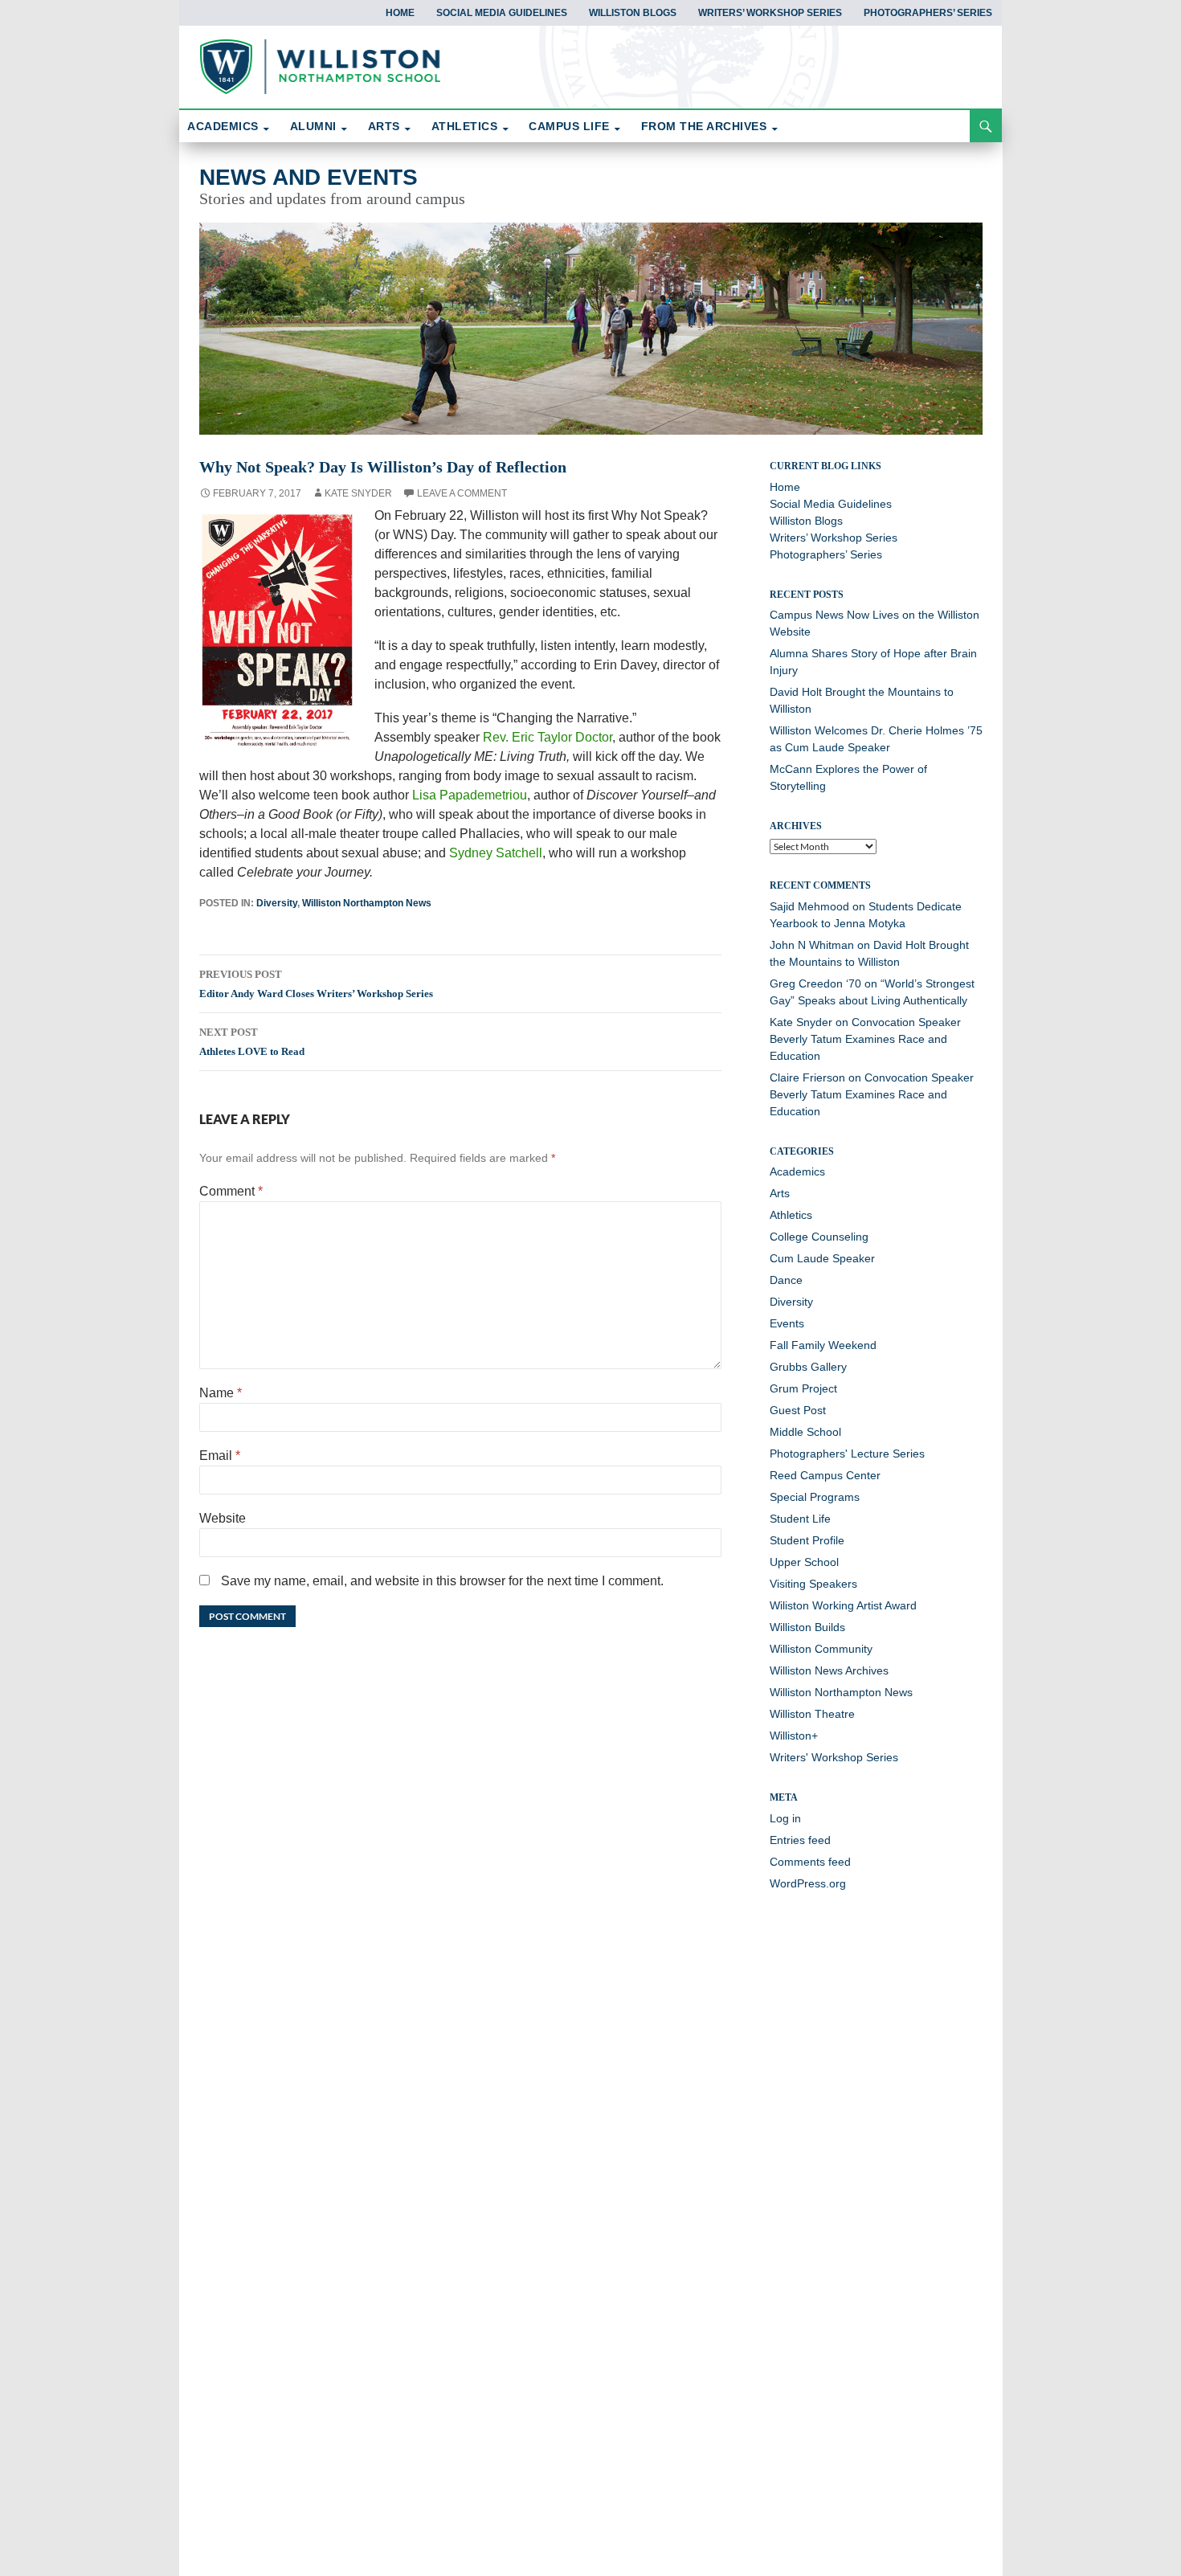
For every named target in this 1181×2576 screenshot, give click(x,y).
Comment (231, 1191)
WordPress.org (808, 1883)
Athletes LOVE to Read (252, 1042)
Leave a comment (462, 493)
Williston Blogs (633, 13)
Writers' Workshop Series (834, 1757)
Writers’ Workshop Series (770, 13)
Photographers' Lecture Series (847, 1454)
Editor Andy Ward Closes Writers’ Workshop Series (316, 984)
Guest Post (798, 1410)
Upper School (804, 1562)
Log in (785, 1818)
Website (223, 1518)
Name (221, 1393)
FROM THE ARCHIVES (704, 126)
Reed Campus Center (825, 1475)
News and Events (309, 177)
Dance (786, 1280)
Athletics (791, 1215)
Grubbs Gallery (808, 1367)
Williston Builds (807, 1627)
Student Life (800, 1519)
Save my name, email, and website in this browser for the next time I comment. (442, 1581)
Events (787, 1323)
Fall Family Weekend (823, 1345)
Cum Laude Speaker (822, 1258)
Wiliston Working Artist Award (843, 1605)
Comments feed (810, 1862)
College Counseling (819, 1237)
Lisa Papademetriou (470, 795)
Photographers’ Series (928, 13)
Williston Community (821, 1649)
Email (220, 1456)
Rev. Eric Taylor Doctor (548, 737)
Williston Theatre (812, 1714)
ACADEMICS (223, 126)
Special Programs (815, 1497)
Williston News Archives (829, 1670)
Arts (780, 1193)
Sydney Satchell (496, 853)
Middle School (805, 1432)
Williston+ (794, 1736)
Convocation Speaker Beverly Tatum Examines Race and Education (865, 1039)
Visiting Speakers (813, 1584)
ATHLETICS (465, 126)
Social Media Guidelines (502, 13)
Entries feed (800, 1840)
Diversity (277, 903)
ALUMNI (313, 126)
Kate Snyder (358, 493)
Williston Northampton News (367, 903)
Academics (797, 1171)
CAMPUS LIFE (569, 126)
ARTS (384, 126)
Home (400, 13)
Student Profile (807, 1540)
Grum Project (803, 1388)
